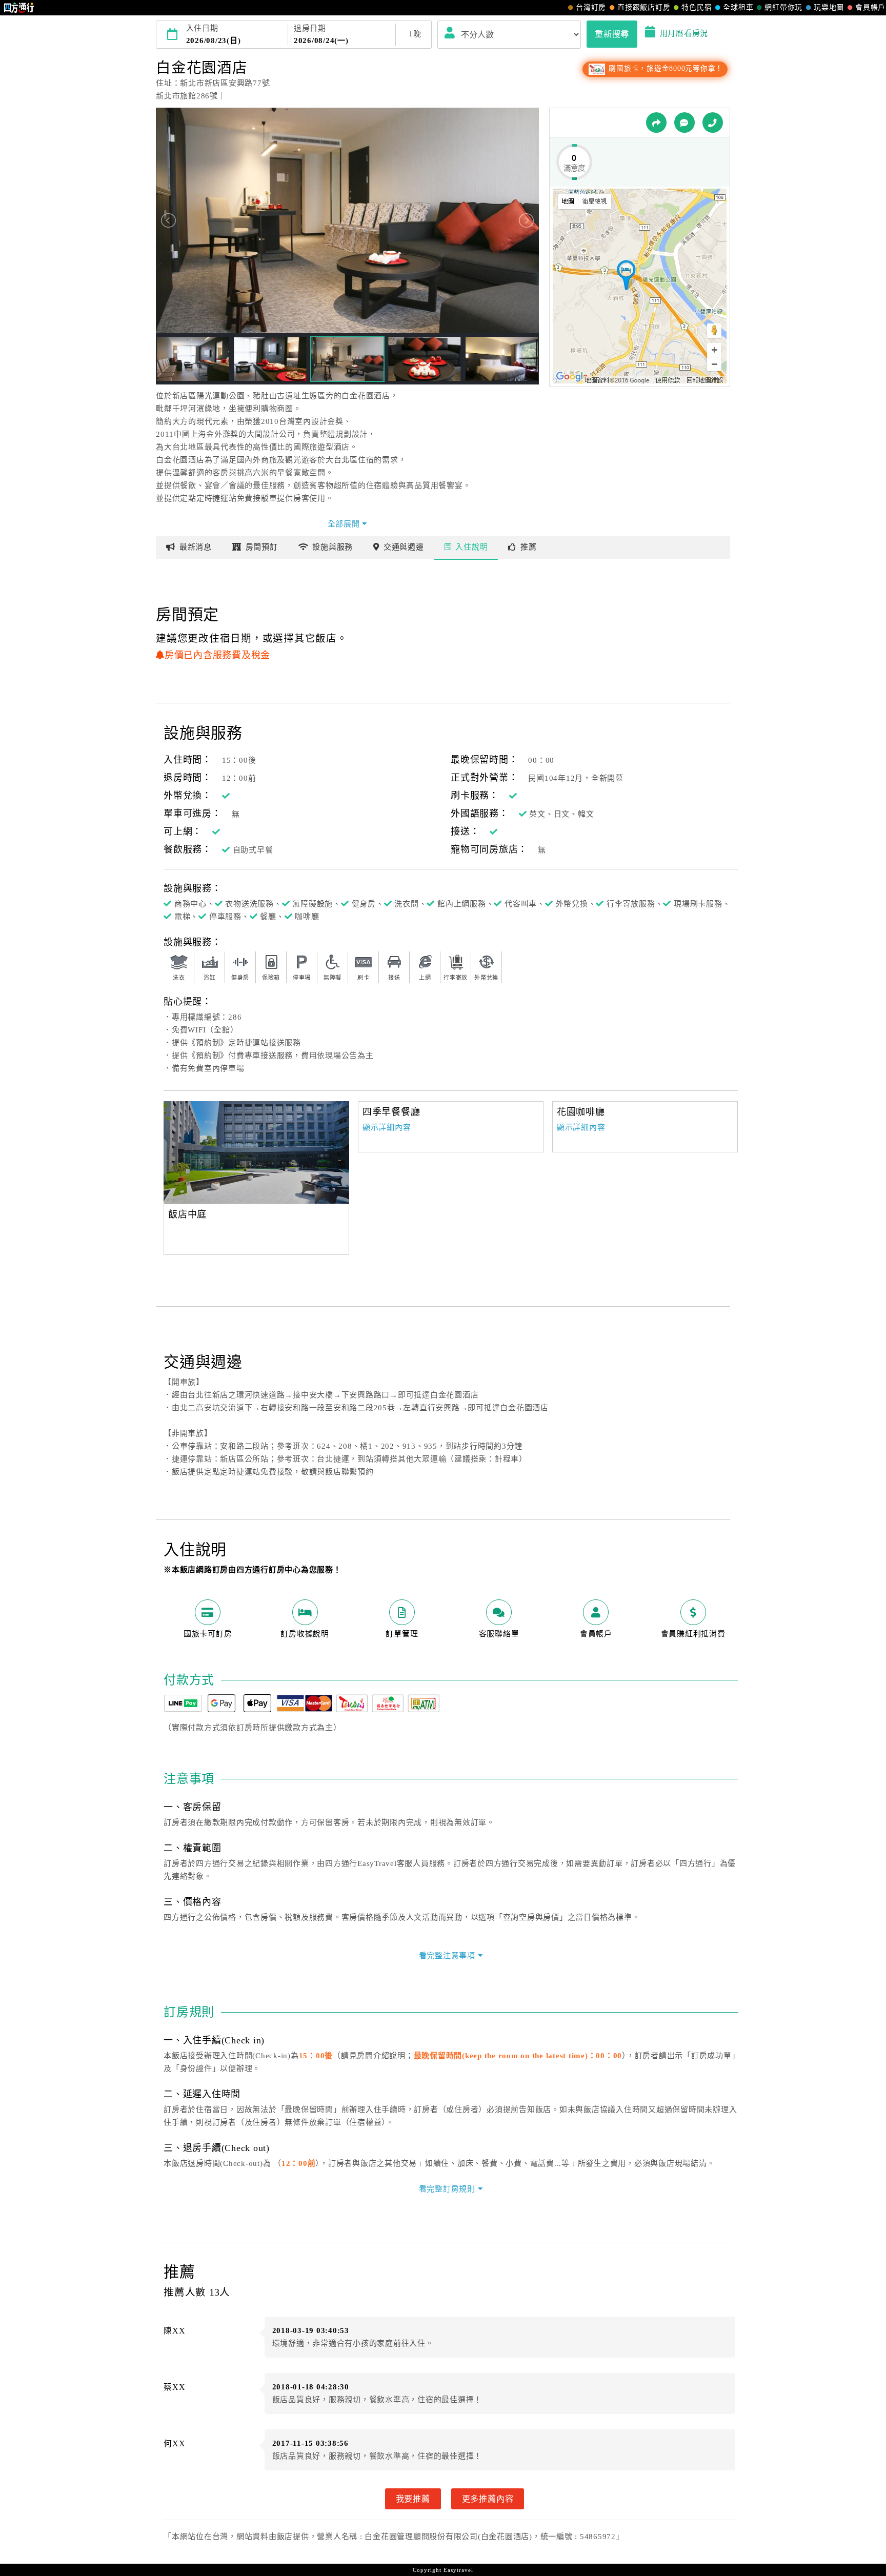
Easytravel (458, 2570)
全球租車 (738, 7)
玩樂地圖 (829, 7)
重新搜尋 (612, 34)
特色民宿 (697, 7)
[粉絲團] (684, 123)
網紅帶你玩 (783, 7)
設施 (333, 547)
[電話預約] (713, 123)
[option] (256, 1152)
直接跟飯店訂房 (644, 7)
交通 (404, 547)
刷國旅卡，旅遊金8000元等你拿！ (665, 68)
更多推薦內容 (488, 2499)
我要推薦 (413, 2499)
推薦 (529, 547)
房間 (262, 547)
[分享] (656, 123)
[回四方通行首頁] (19, 8)
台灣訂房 (591, 7)
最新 (196, 547)
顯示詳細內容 (387, 1127)
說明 (471, 547)
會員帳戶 (870, 7)
